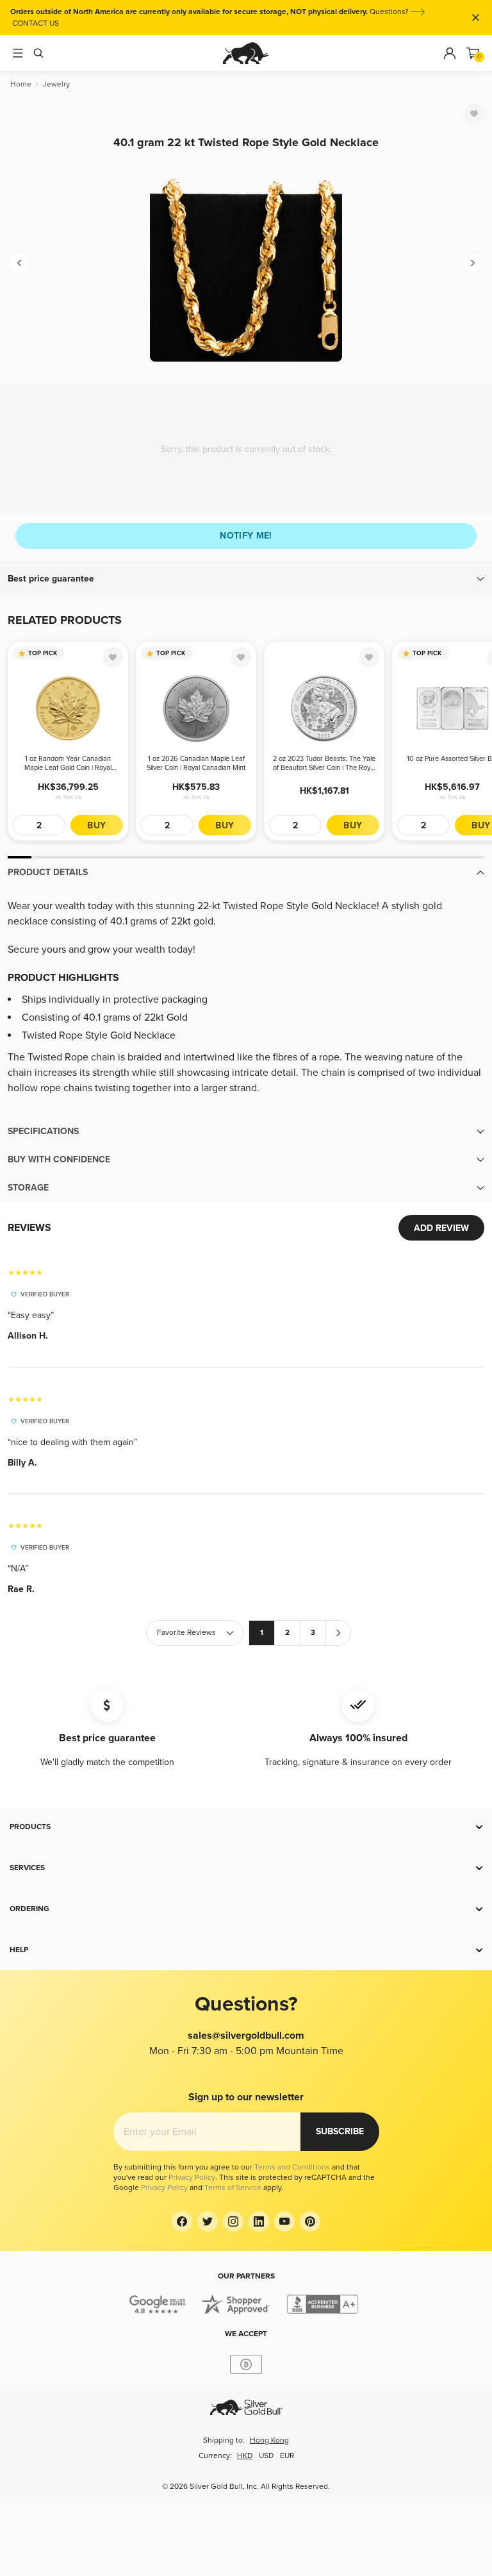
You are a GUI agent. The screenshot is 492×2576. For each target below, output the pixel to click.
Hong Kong (269, 2440)
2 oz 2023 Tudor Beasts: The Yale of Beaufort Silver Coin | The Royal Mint (324, 764)
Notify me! (246, 536)
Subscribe (340, 2131)
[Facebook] (182, 2221)
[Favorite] (474, 113)
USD (266, 2456)
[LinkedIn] (259, 2221)
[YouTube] (284, 2221)
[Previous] (19, 263)
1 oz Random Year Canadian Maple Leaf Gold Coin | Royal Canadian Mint (68, 764)
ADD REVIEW (441, 1228)
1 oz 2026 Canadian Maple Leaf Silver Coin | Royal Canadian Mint (196, 763)
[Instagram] (233, 2221)
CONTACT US (36, 23)
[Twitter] (208, 2221)
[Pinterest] (310, 2221)
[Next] (473, 263)
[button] (246, 579)
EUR (287, 2456)
